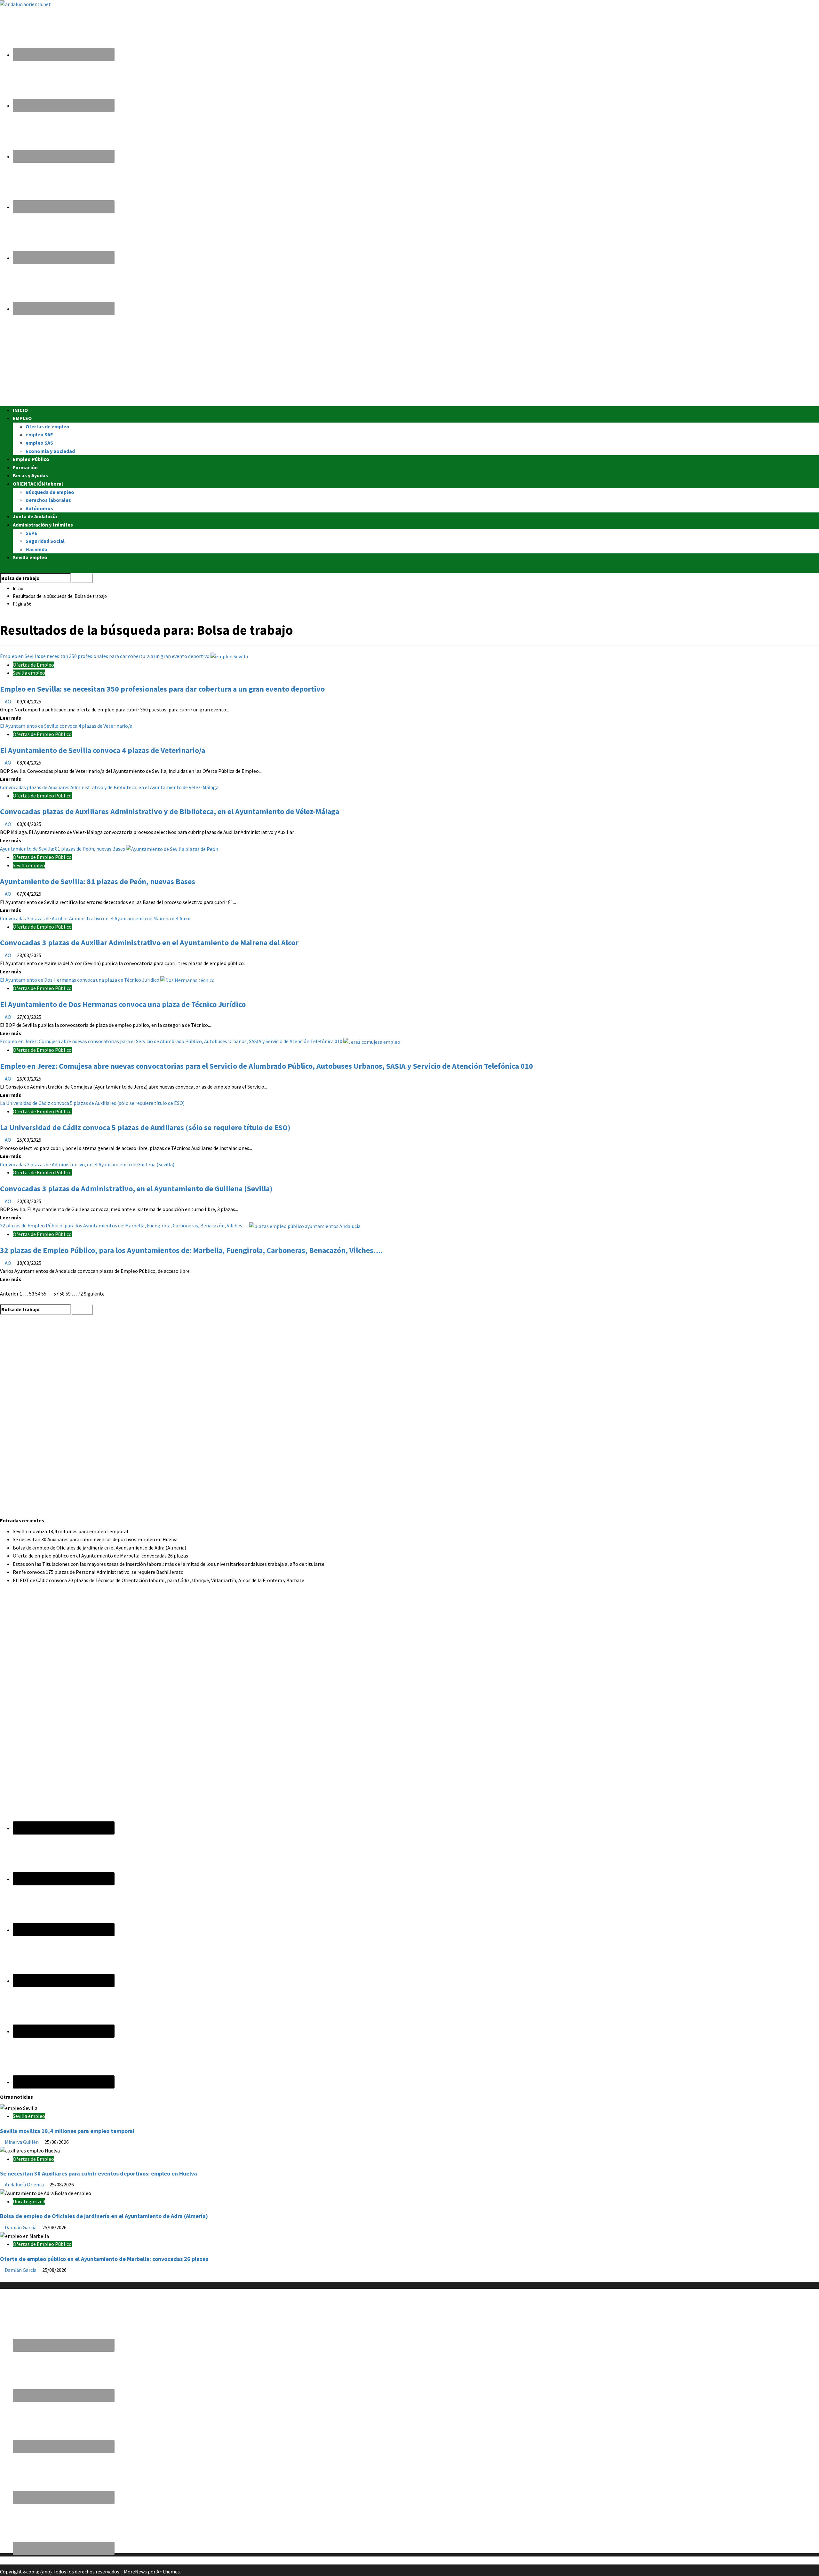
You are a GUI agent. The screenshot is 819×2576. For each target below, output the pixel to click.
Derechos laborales (48, 500)
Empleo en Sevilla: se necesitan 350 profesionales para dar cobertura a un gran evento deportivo (105, 656)
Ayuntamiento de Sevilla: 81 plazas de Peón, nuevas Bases (63, 849)
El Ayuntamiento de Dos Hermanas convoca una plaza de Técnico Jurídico (80, 980)
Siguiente (94, 1294)
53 (32, 1294)
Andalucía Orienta (25, 2184)
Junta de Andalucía (35, 516)
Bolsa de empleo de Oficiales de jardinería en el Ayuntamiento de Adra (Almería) (99, 1548)
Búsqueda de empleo (50, 492)
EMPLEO (22, 418)
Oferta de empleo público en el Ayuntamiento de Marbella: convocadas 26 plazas (100, 1556)
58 (62, 1294)
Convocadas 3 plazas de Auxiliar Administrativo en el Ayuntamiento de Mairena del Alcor (95, 918)
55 (44, 1294)
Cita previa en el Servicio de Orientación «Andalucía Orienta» (65, 2560)
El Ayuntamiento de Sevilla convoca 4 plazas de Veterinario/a (66, 726)
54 (38, 1294)
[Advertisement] (192, 361)
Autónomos (39, 508)
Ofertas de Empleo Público (42, 734)
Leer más (11, 718)
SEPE (32, 533)
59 (68, 1294)
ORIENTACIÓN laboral (38, 484)
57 (56, 1294)
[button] (2, 569)
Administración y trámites (43, 525)
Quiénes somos (17, 2278)
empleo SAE (39, 434)
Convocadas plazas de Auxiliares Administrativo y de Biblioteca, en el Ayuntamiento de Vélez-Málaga (109, 787)
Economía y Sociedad (50, 451)
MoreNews (135, 2572)
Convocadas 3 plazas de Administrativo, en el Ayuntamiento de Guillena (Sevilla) (87, 1164)
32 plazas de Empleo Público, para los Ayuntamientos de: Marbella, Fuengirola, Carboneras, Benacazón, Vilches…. (125, 1225)
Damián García (21, 2227)
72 (80, 1294)
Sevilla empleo (30, 557)
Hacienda (36, 549)
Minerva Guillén (22, 2142)
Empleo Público (31, 459)
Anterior (9, 1294)
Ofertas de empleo (48, 426)
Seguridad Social (45, 541)
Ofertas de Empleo (33, 665)
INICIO (20, 410)
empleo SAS (39, 443)
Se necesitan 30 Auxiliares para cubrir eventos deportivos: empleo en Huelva (95, 1539)
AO (8, 701)
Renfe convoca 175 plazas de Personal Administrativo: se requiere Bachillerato (98, 1572)
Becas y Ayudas (30, 475)
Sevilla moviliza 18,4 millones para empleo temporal (71, 1531)
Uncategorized (29, 2201)
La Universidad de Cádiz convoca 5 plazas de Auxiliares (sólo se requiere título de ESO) (92, 1103)
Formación (25, 467)
